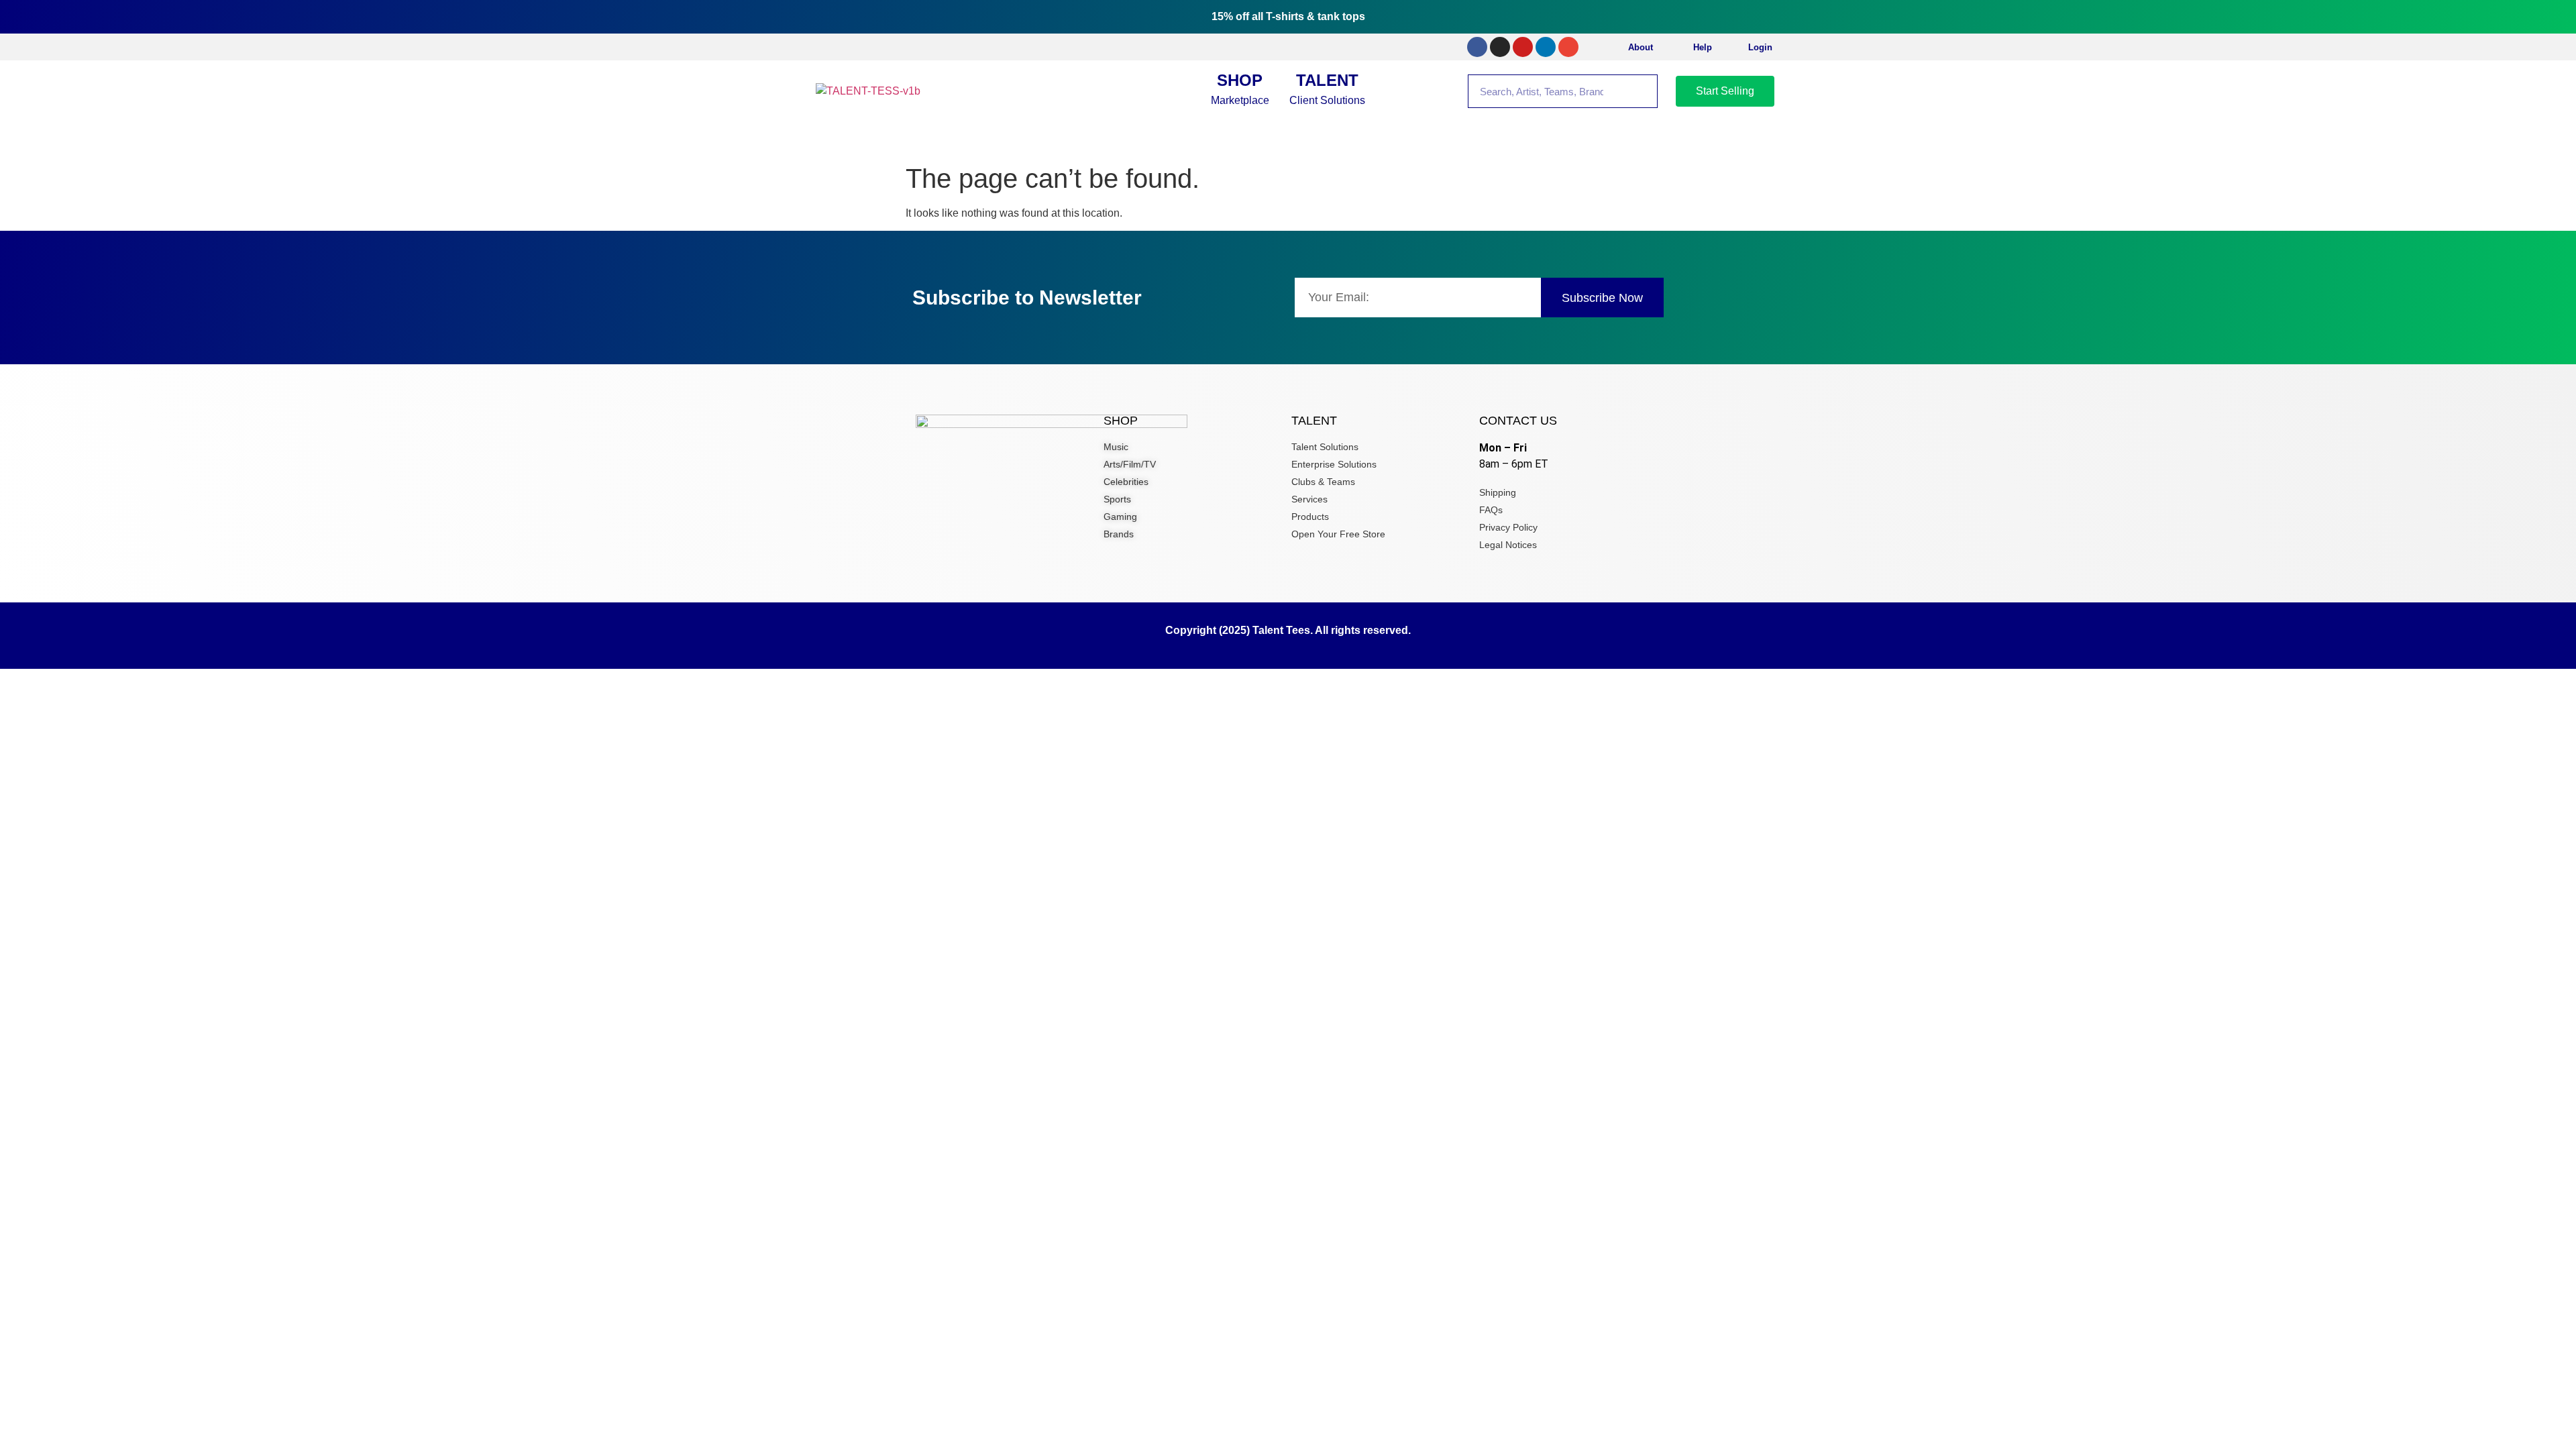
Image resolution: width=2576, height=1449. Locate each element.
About (1641, 47)
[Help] (1678, 47)
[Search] (1640, 91)
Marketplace (1240, 89)
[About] (1613, 47)
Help (1703, 47)
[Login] (1733, 47)
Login (1760, 47)
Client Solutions (1327, 89)
